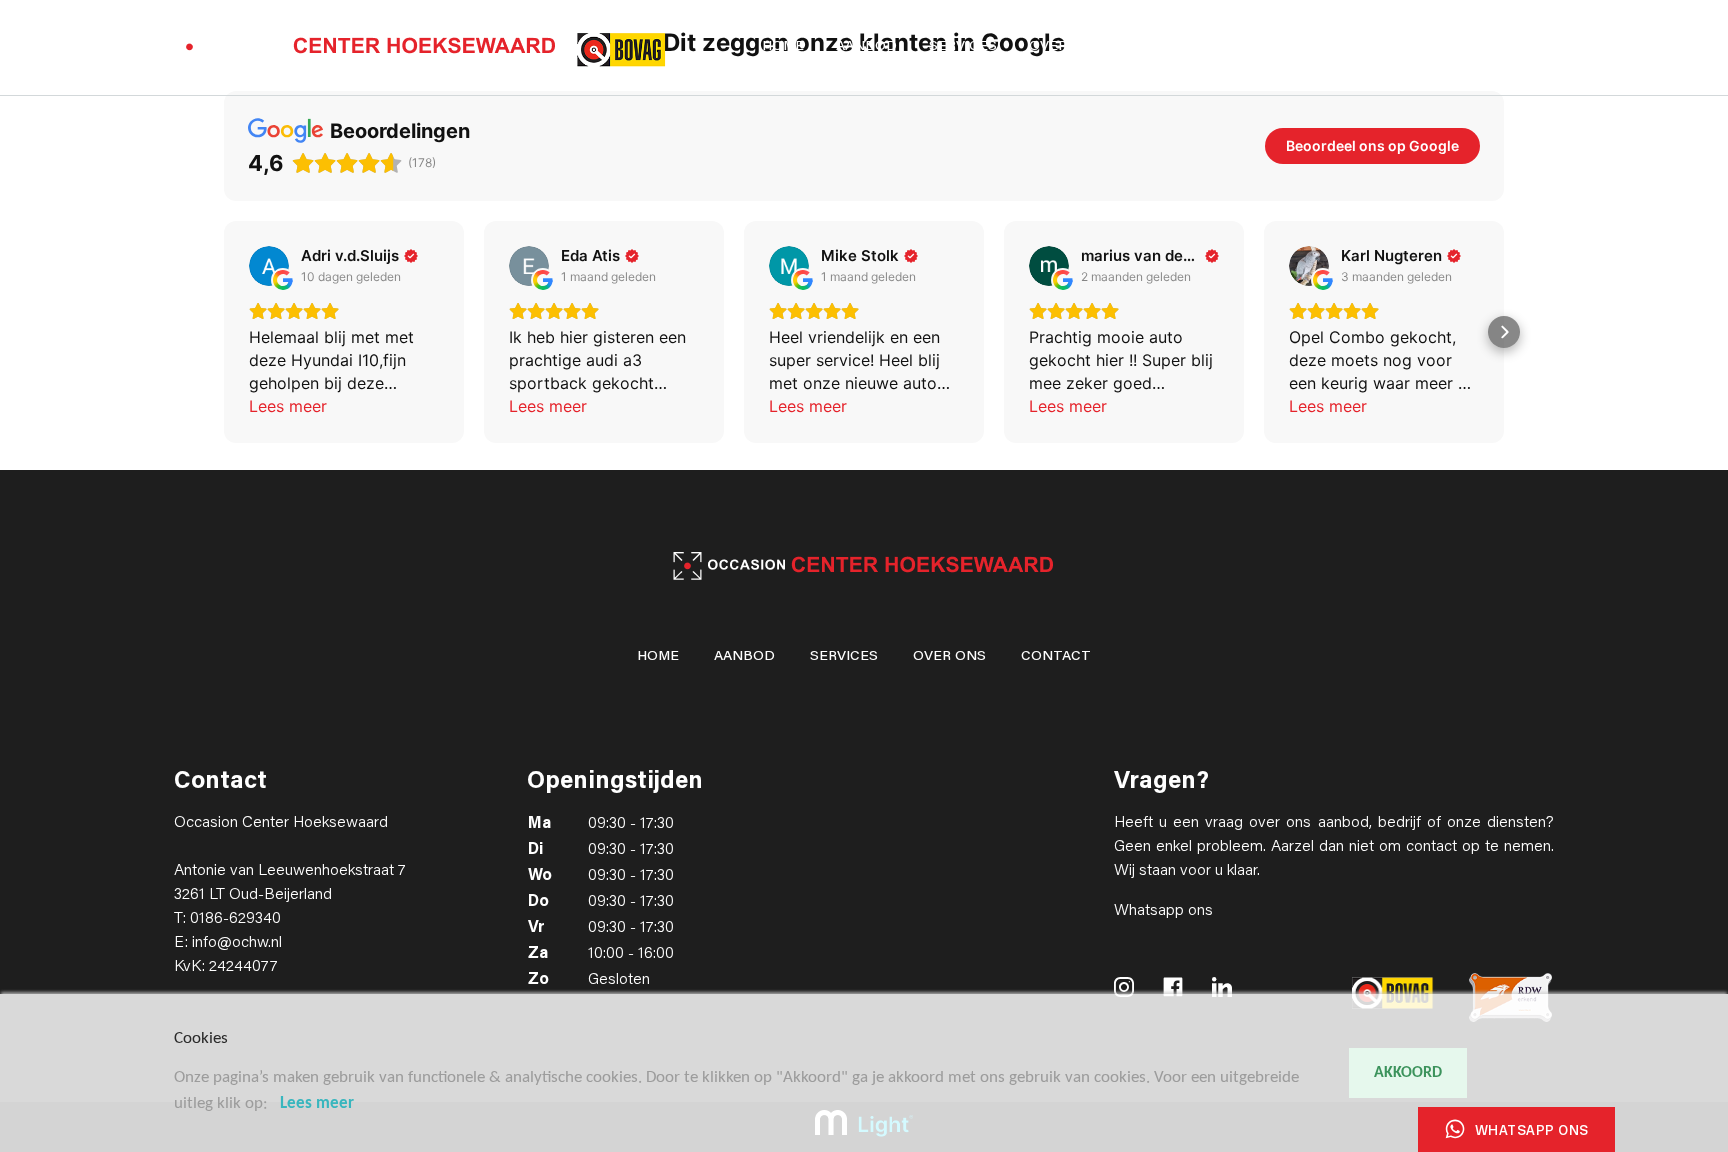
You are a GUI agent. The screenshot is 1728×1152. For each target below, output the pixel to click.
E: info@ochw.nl (228, 943)
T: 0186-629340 (227, 919)
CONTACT (1169, 47)
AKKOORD (1408, 1073)
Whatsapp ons (1163, 911)
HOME (783, 47)
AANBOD (866, 47)
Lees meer (317, 1103)
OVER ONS (1065, 47)
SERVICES (963, 47)
